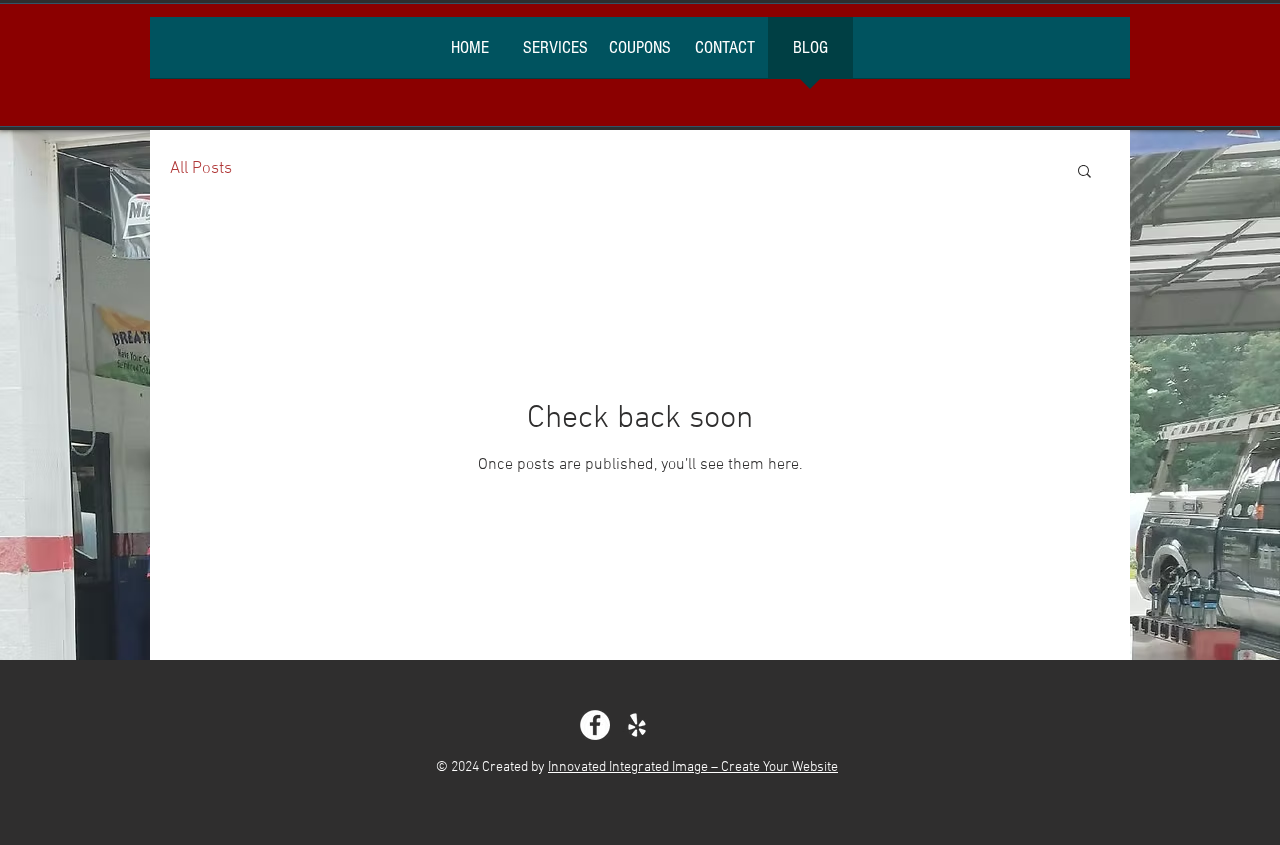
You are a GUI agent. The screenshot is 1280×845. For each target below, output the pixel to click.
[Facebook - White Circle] (595, 725)
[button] (1084, 172)
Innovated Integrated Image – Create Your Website (693, 767)
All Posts (201, 169)
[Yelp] (637, 725)
